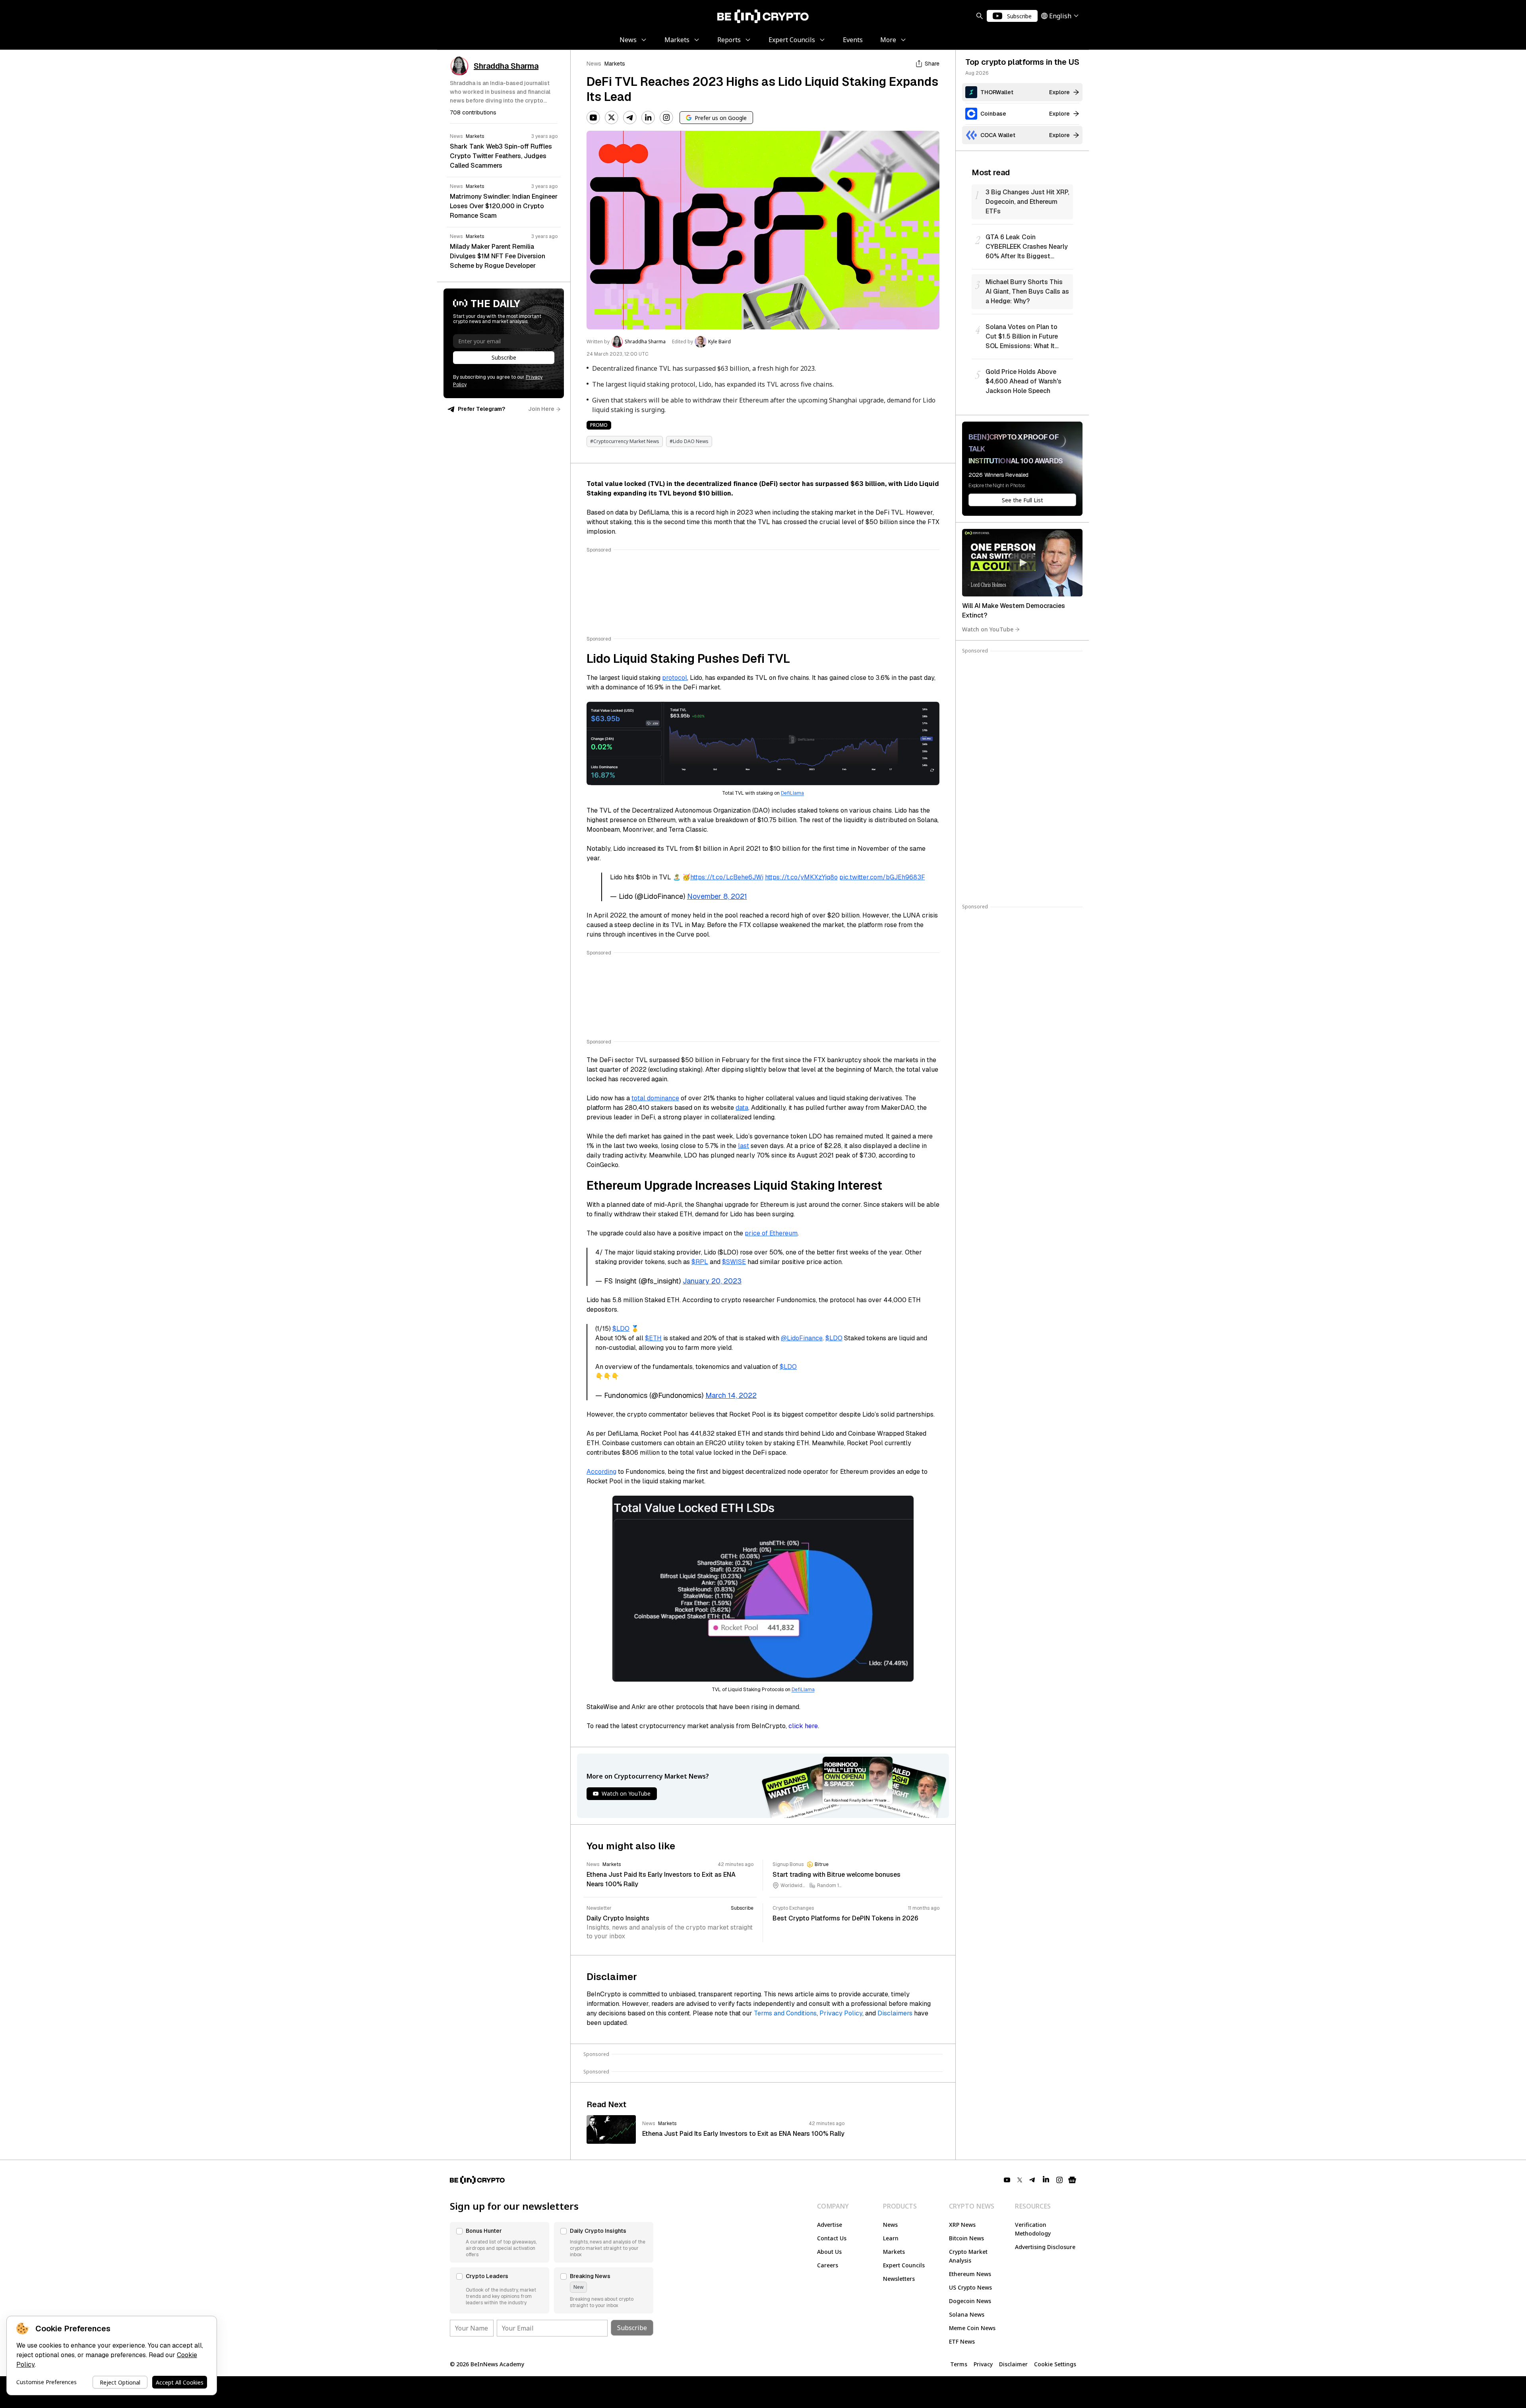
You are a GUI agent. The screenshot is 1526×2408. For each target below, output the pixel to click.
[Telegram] (630, 118)
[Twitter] (612, 118)
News (594, 64)
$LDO (621, 1329)
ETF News (962, 2341)
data (742, 1108)
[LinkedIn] (648, 118)
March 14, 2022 (731, 1395)
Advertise (830, 2225)
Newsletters (899, 2279)
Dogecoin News (970, 2301)
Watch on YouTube (988, 629)
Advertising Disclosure (1045, 2247)
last (744, 1146)
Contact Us (832, 2238)
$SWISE (734, 1262)
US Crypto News (970, 2287)
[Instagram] (666, 118)
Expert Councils (904, 2265)
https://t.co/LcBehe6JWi (727, 877)
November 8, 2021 (717, 896)
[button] (500, 2242)
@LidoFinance (802, 1338)
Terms (959, 2364)
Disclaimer (1013, 2364)
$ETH (653, 1338)
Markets (615, 64)
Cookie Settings (1055, 2364)
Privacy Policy (841, 2013)
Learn (891, 2238)
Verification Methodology (1033, 2229)
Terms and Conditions (785, 2013)
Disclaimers (895, 2013)
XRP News (962, 2225)
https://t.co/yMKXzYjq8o (801, 877)
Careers (828, 2265)
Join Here (541, 409)
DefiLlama (792, 793)
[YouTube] (593, 118)
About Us (829, 2252)
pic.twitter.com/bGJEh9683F (882, 877)
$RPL (700, 1262)
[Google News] (1072, 2180)
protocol (675, 678)
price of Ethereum (771, 1233)
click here (803, 1726)
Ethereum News (970, 2274)
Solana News (967, 2314)
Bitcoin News (966, 2238)
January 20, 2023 (712, 1281)
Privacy (983, 2364)
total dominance (655, 1098)
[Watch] (1022, 563)
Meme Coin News (972, 2328)
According (601, 1472)
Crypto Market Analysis (968, 2256)
